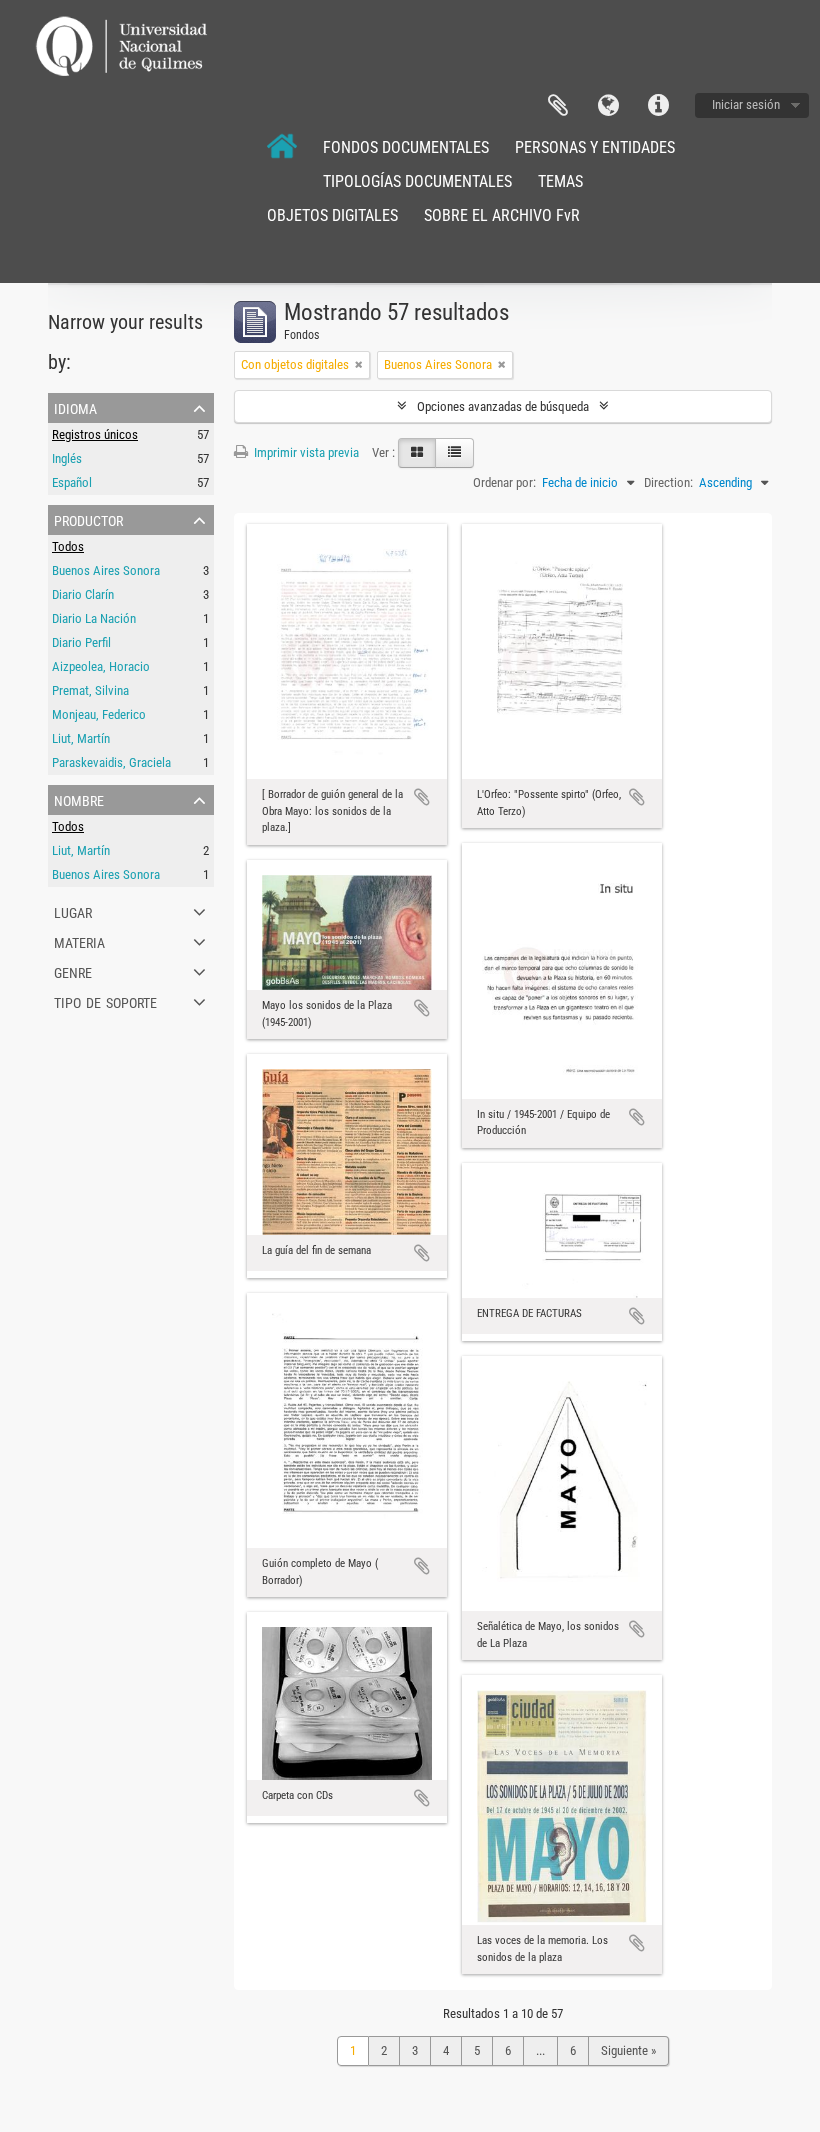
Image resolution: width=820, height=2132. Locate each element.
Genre (73, 971)
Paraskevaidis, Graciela (111, 762)
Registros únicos (95, 434)
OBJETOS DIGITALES (332, 215)
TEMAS (560, 181)
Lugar (73, 911)
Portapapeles (558, 106)
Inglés (67, 458)
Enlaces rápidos (658, 106)
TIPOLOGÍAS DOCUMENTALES (417, 181)
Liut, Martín (81, 738)
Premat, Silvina (90, 690)
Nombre (79, 799)
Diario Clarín (83, 594)
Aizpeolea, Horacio (101, 666)
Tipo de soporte (105, 1001)
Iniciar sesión (746, 104)
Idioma (608, 106)
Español (72, 482)
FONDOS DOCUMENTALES (406, 147)
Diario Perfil (81, 642)
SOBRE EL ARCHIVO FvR (502, 215)
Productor (88, 519)
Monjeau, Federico (99, 714)
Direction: (668, 482)
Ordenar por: (504, 482)
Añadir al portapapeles (422, 797)
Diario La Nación (94, 618)
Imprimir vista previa (305, 452)
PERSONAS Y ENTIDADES (595, 147)
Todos (68, 546)
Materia (79, 941)
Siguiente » (628, 2050)
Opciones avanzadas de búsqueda (503, 406)
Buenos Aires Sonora (106, 570)
